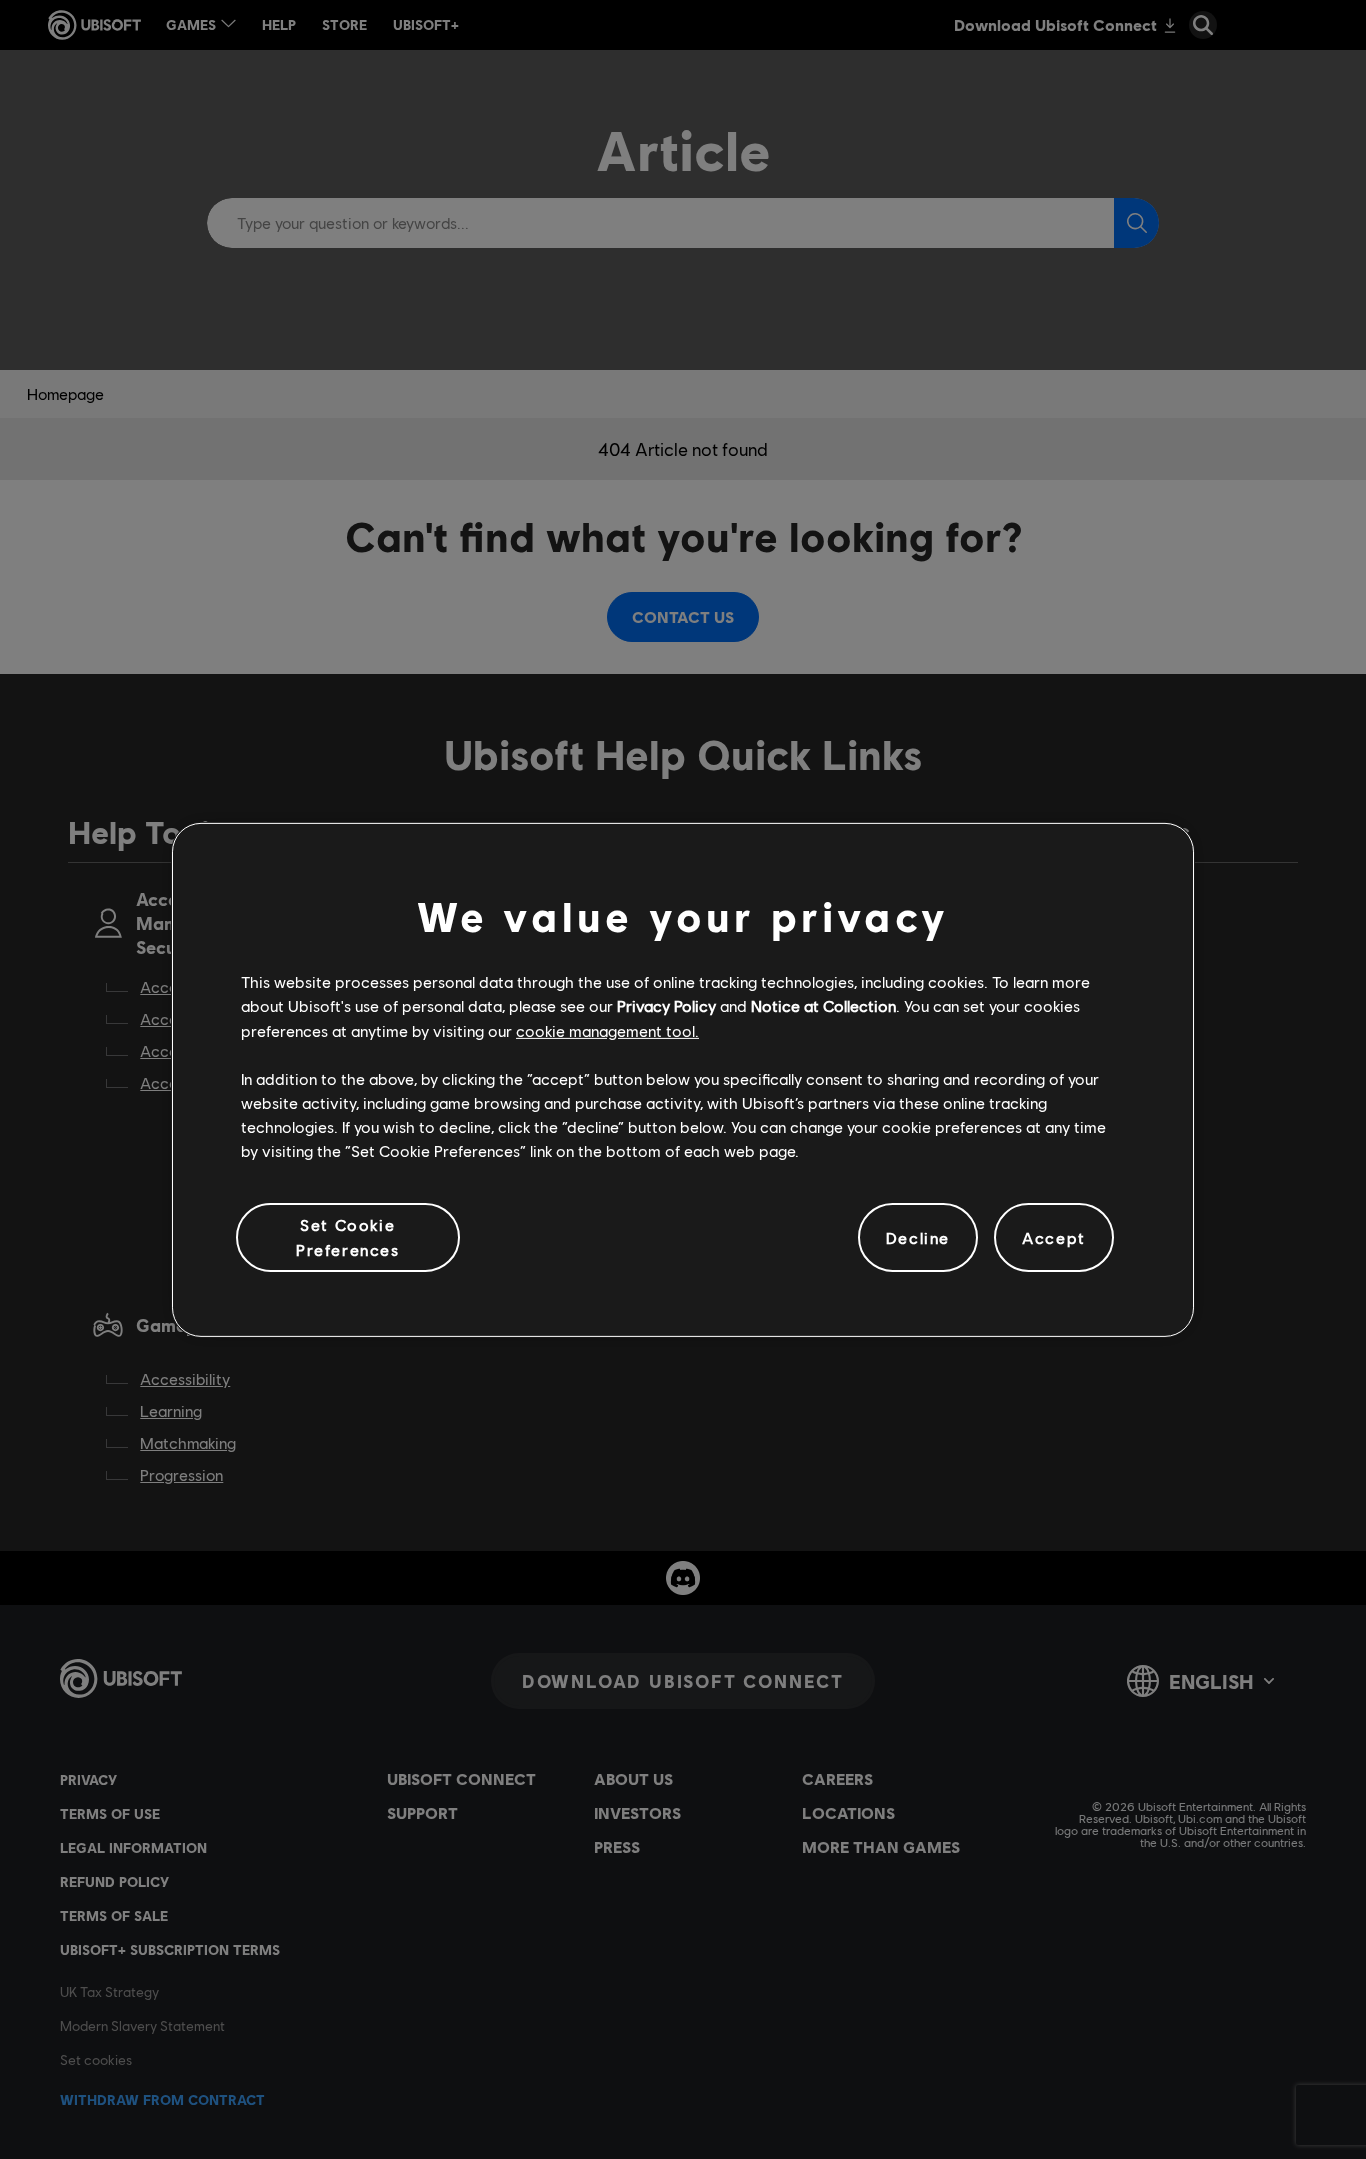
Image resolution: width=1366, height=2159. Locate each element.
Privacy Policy (666, 1005)
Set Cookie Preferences (348, 1236)
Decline (918, 1236)
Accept (1054, 1236)
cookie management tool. (607, 1029)
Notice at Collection (823, 1005)
